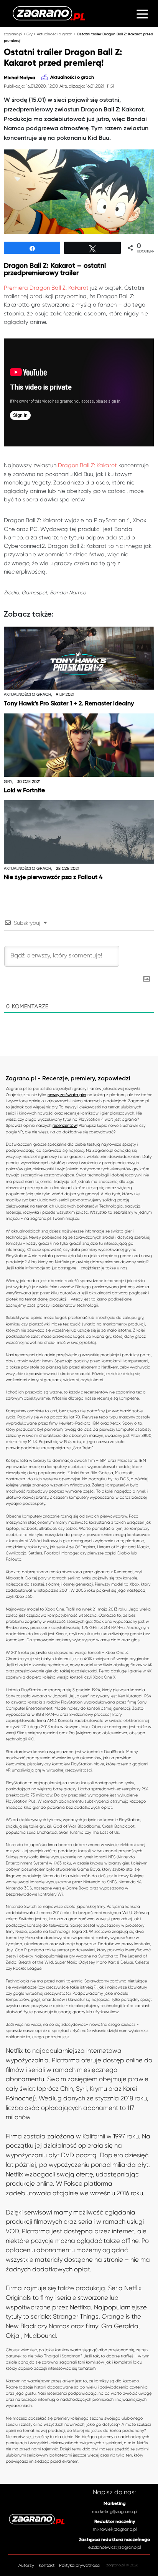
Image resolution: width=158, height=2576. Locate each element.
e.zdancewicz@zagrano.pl (114, 2547)
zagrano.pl (13, 34)
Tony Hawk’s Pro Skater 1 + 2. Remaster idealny (69, 704)
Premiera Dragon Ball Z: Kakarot (46, 288)
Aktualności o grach (55, 34)
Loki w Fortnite (24, 790)
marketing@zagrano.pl (115, 2511)
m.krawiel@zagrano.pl (115, 2529)
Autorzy (26, 2565)
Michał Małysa (20, 78)
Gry (30, 34)
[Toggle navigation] (142, 13)
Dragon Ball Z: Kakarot (87, 465)
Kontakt (47, 2565)
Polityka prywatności (80, 2565)
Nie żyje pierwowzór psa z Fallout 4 (53, 877)
